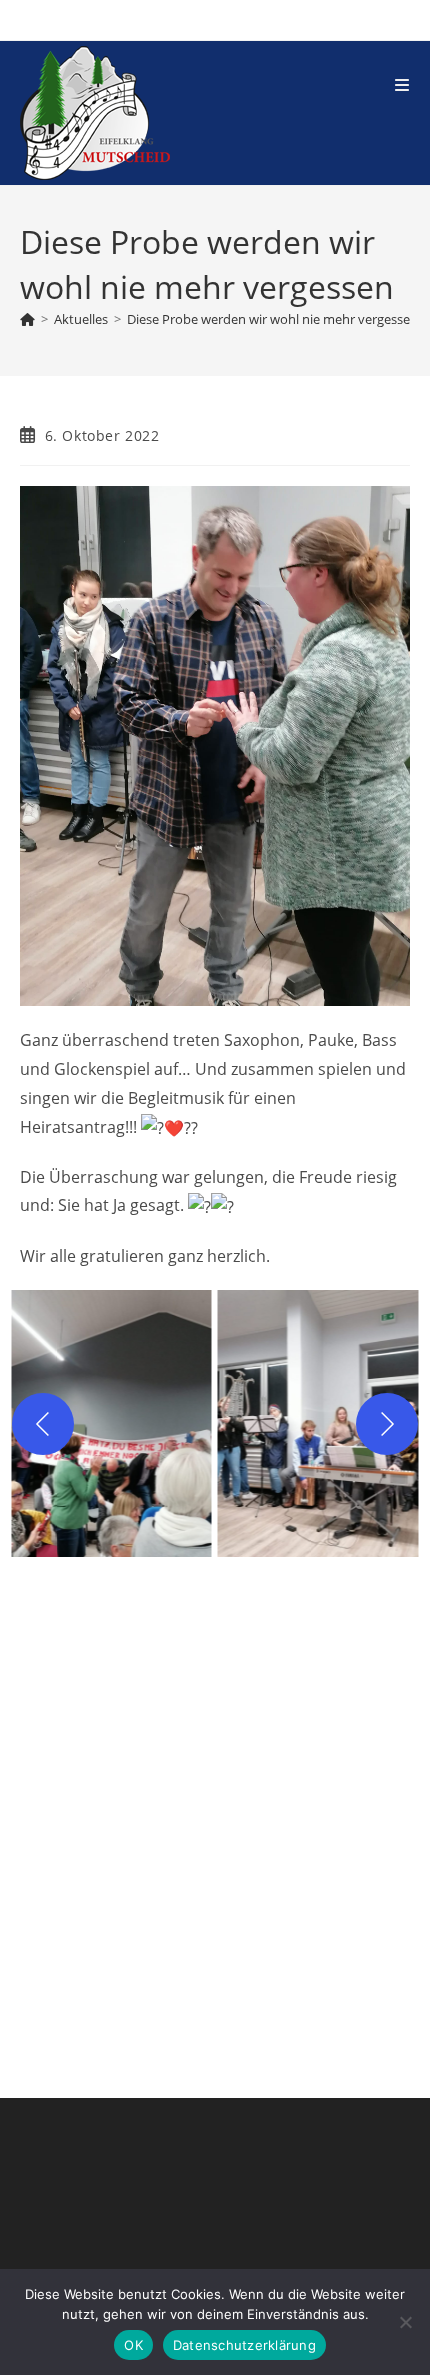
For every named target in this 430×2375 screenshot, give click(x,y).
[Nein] (405, 2322)
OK (133, 2345)
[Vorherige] (43, 1424)
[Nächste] (387, 1424)
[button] (111, 1423)
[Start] (27, 319)
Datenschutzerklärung (244, 2345)
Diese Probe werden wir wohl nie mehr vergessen (272, 319)
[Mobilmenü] (402, 85)
